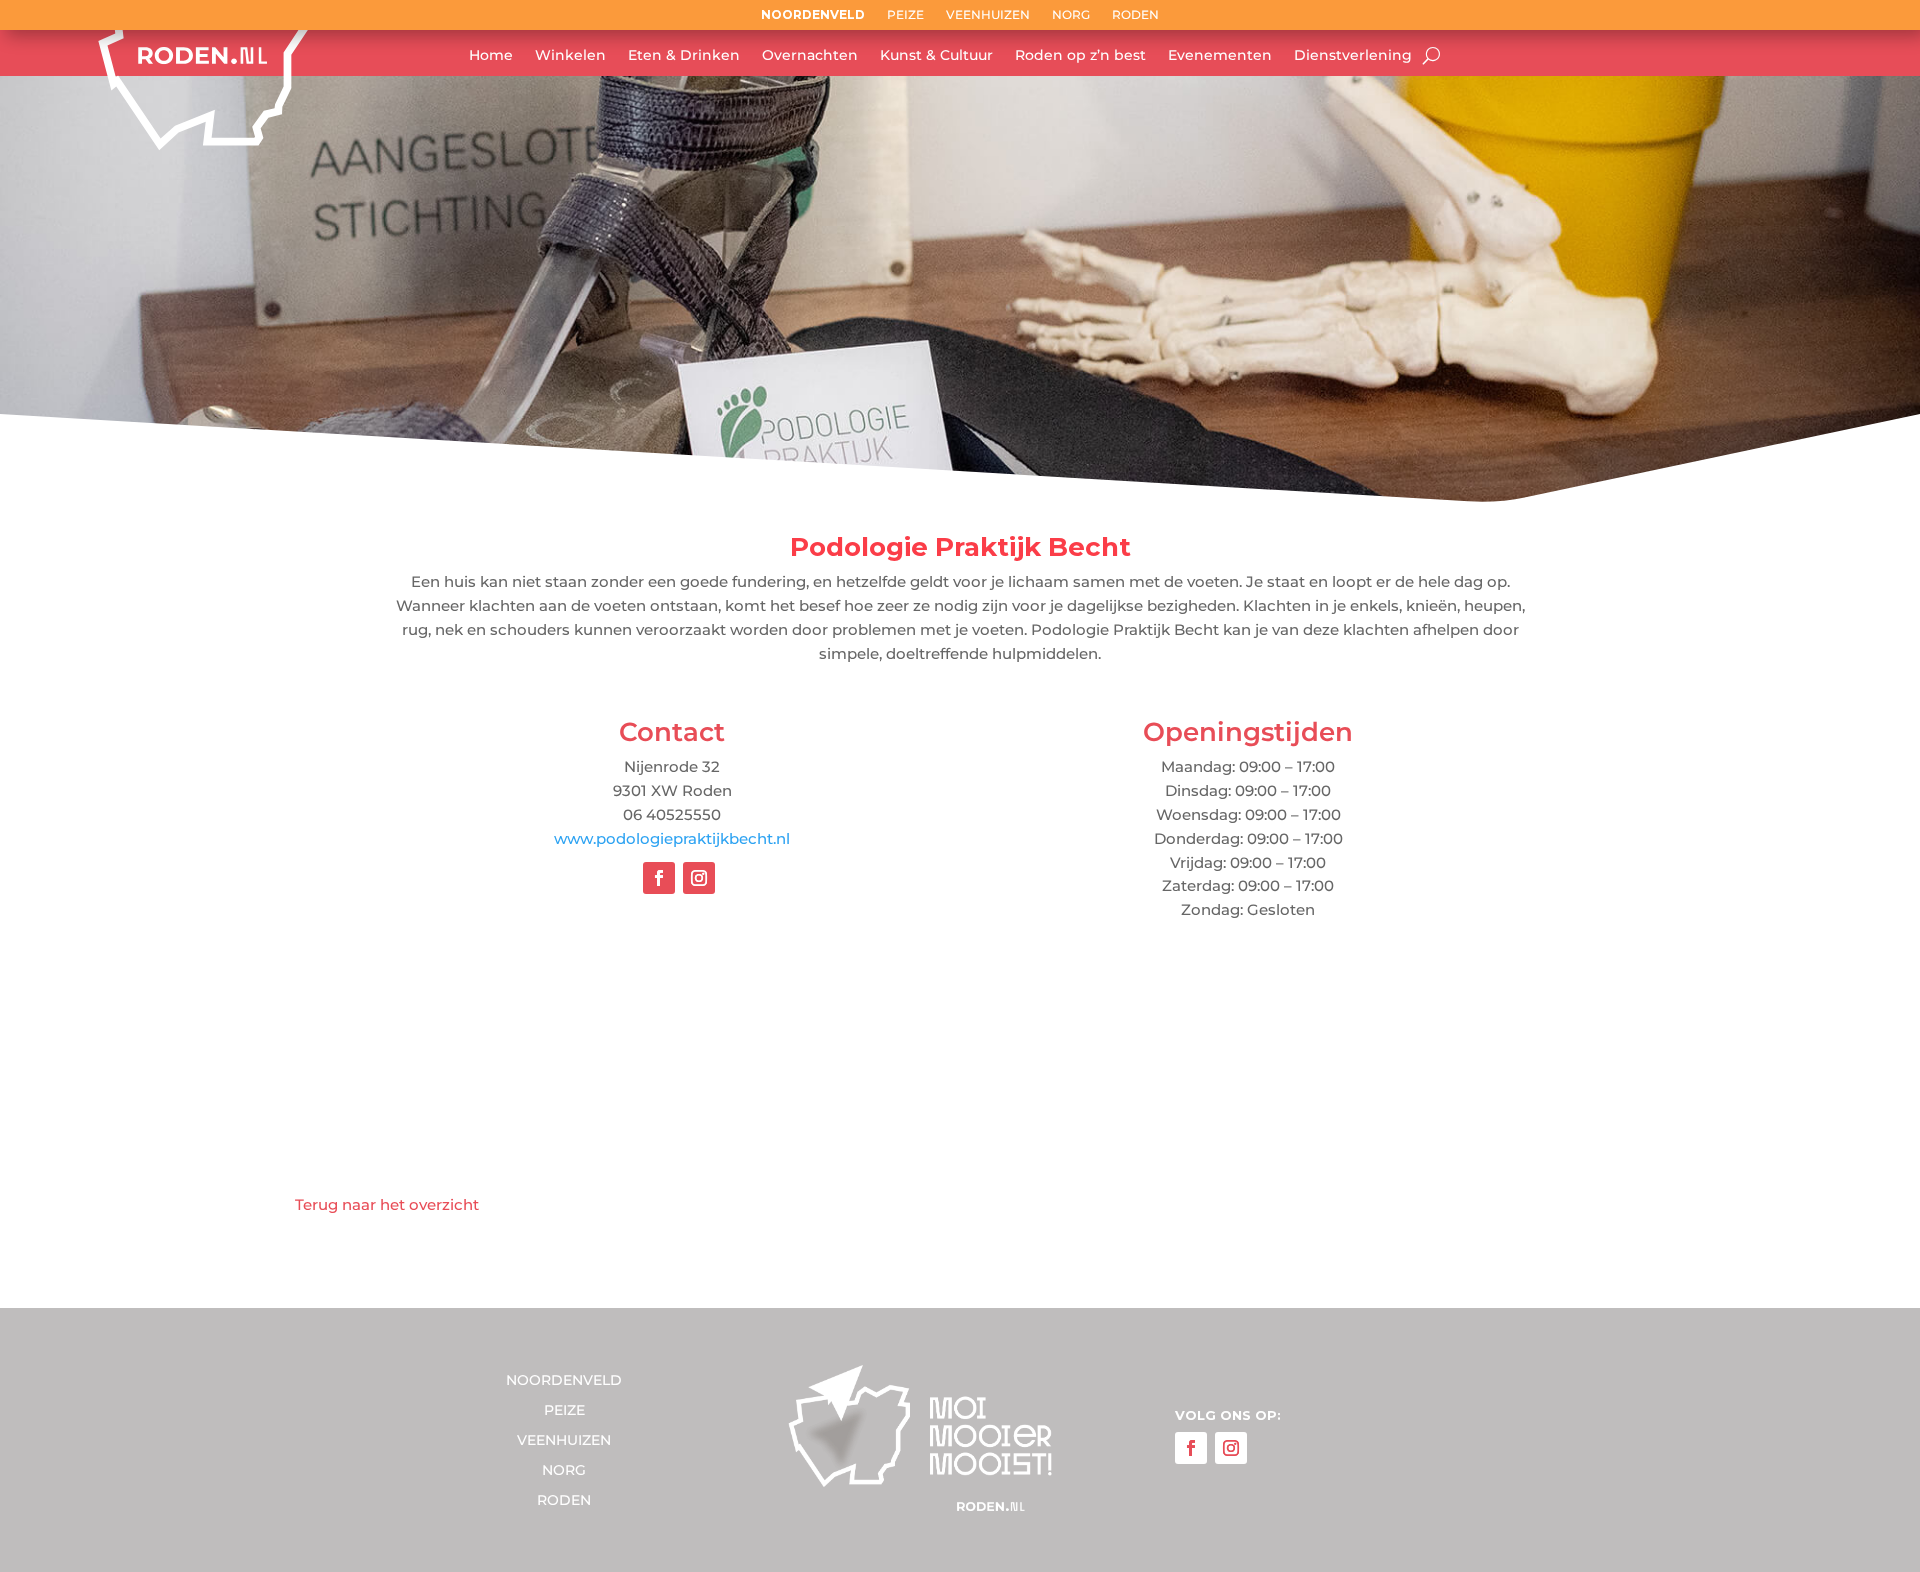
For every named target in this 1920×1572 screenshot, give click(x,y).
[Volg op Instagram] (699, 878)
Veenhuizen (988, 15)
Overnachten (810, 56)
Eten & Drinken (684, 56)
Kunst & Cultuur (936, 56)
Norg (1071, 15)
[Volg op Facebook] (659, 878)
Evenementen (1220, 56)
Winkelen (570, 56)
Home (491, 56)
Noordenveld (813, 15)
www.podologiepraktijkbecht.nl (672, 838)
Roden (1135, 15)
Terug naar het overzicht (387, 1204)
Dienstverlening (1353, 56)
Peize (905, 15)
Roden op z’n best (1080, 56)
